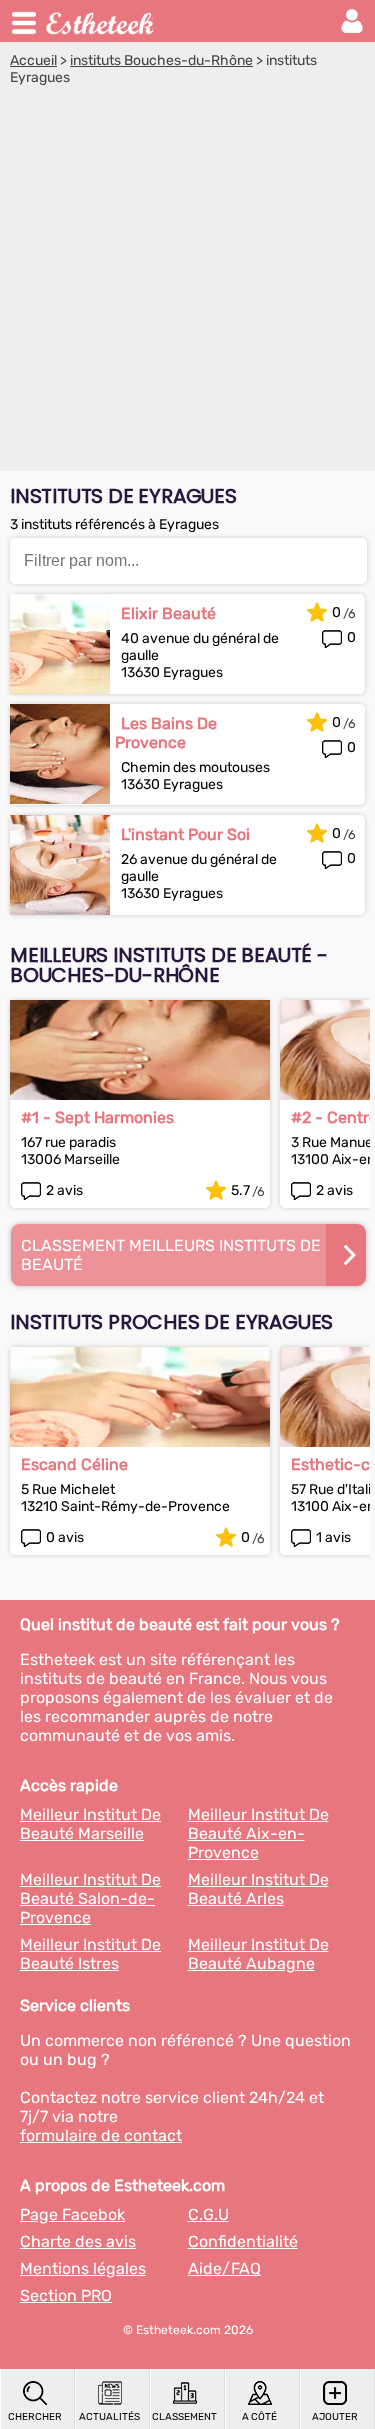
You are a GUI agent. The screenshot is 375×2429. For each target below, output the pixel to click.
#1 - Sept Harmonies (97, 1117)
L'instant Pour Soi (185, 834)
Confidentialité (243, 2241)
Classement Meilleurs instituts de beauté (171, 1255)
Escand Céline (74, 1464)
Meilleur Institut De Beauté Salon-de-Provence (90, 1898)
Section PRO (66, 2295)
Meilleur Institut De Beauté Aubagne (258, 1954)
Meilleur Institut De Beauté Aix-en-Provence (258, 1833)
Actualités (109, 2417)
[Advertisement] (187, 283)
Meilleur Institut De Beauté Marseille (90, 1824)
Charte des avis (78, 2241)
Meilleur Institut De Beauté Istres (90, 1954)
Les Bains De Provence (166, 733)
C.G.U (208, 2214)
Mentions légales (83, 2268)
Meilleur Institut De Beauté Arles (258, 1889)
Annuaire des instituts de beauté (101, 21)
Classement (184, 2417)
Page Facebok (72, 2214)
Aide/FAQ (224, 2268)
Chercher (35, 2417)
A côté (259, 2417)
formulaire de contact (101, 2135)
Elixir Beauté (168, 613)
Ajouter (335, 2417)
